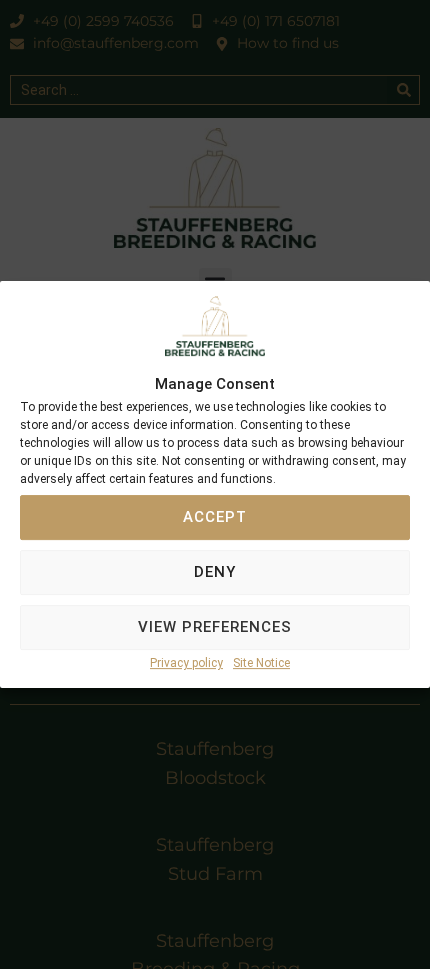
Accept (215, 518)
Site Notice (261, 663)
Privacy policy (186, 663)
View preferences (215, 628)
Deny (215, 573)
